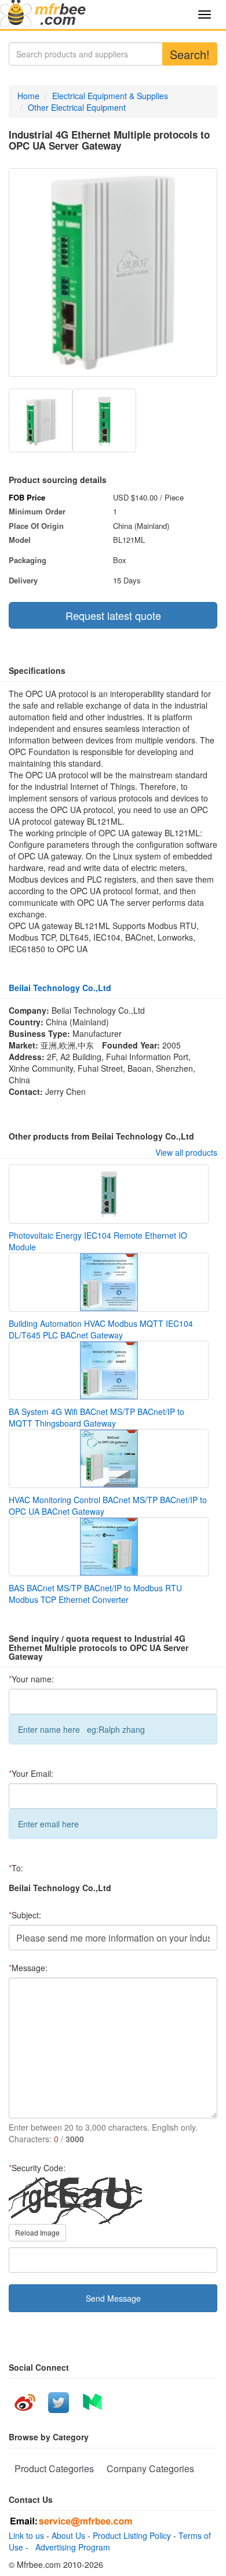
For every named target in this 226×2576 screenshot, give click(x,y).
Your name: (31, 1679)
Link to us (26, 2535)
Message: (28, 1968)
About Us (68, 2535)
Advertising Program (70, 2547)
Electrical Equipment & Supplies (110, 96)
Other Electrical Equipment (77, 107)
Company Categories (150, 2468)
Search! (190, 54)
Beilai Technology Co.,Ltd (60, 988)
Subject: (25, 1915)
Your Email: (31, 1773)
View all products (186, 1152)
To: (16, 1868)
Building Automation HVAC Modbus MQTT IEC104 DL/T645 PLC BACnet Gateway (101, 1329)
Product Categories (54, 2468)
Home (28, 96)
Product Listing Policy (132, 2535)
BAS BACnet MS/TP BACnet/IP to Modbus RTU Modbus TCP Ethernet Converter (95, 1594)
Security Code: (37, 2168)
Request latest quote (113, 615)
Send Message (113, 2298)
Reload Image (37, 2232)
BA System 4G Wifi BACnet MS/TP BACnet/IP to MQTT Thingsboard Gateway (96, 1417)
